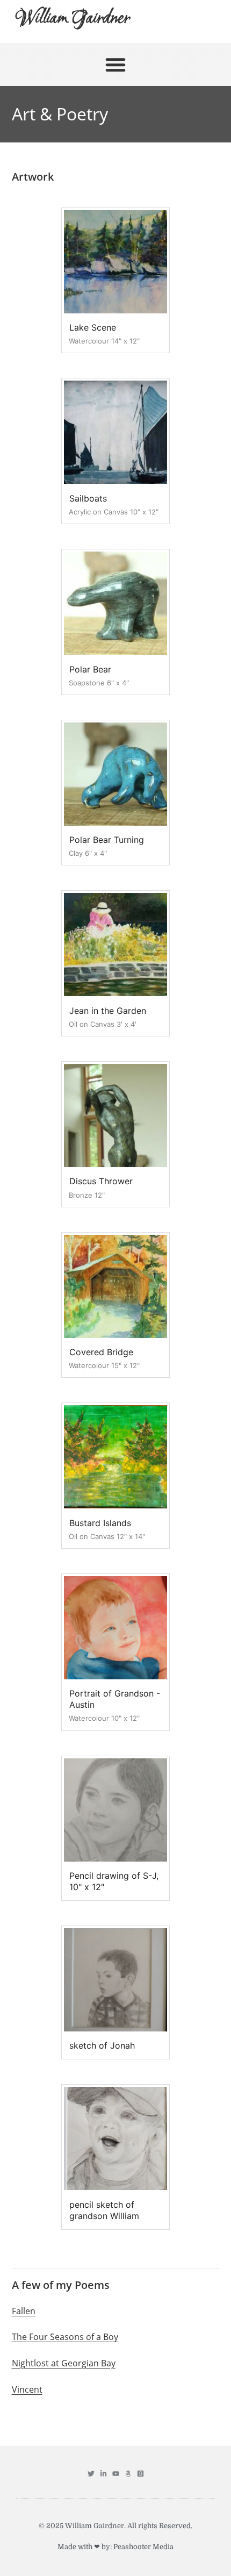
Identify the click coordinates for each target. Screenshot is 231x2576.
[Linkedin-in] (103, 2474)
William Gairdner (73, 19)
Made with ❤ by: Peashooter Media (115, 2547)
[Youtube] (116, 2474)
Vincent (27, 2389)
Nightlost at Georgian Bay (64, 2363)
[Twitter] (91, 2474)
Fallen (24, 2311)
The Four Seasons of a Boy (65, 2337)
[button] (115, 65)
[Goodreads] (140, 2474)
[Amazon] (128, 2474)
